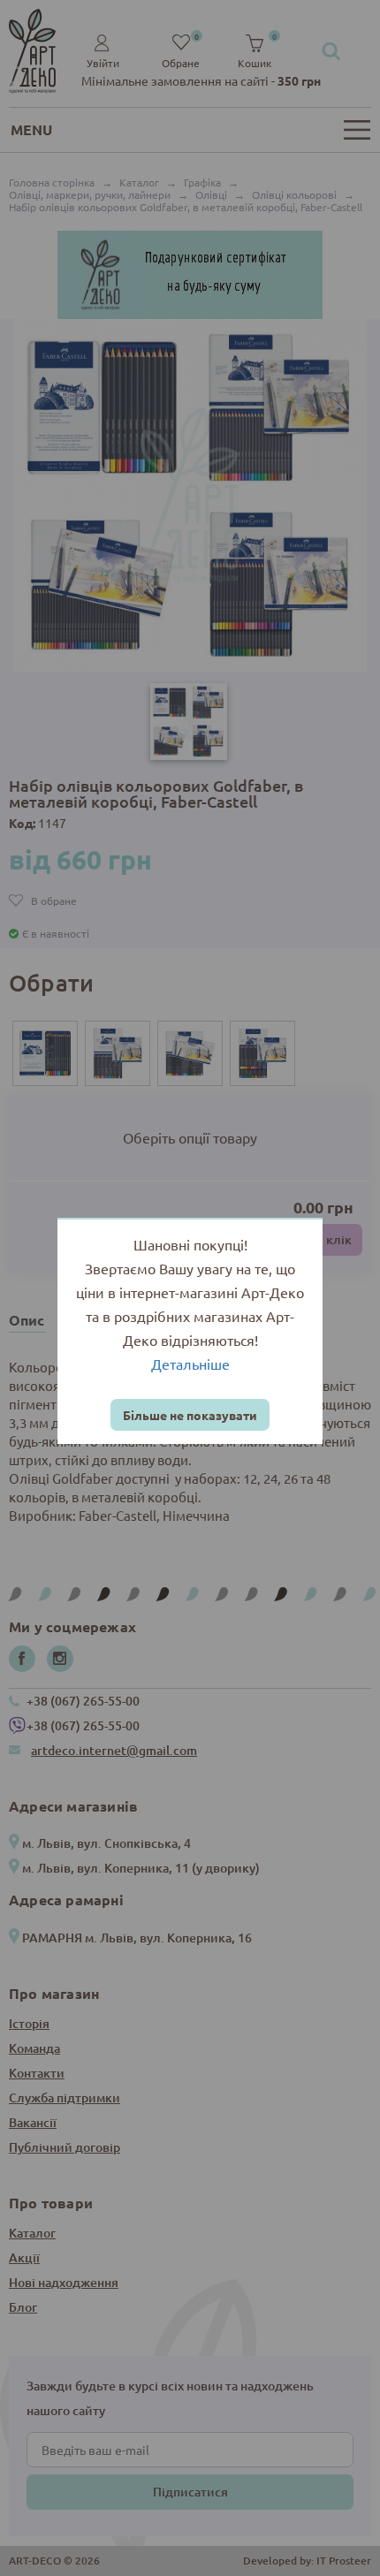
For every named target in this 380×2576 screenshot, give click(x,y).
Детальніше (190, 1364)
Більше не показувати (190, 1415)
